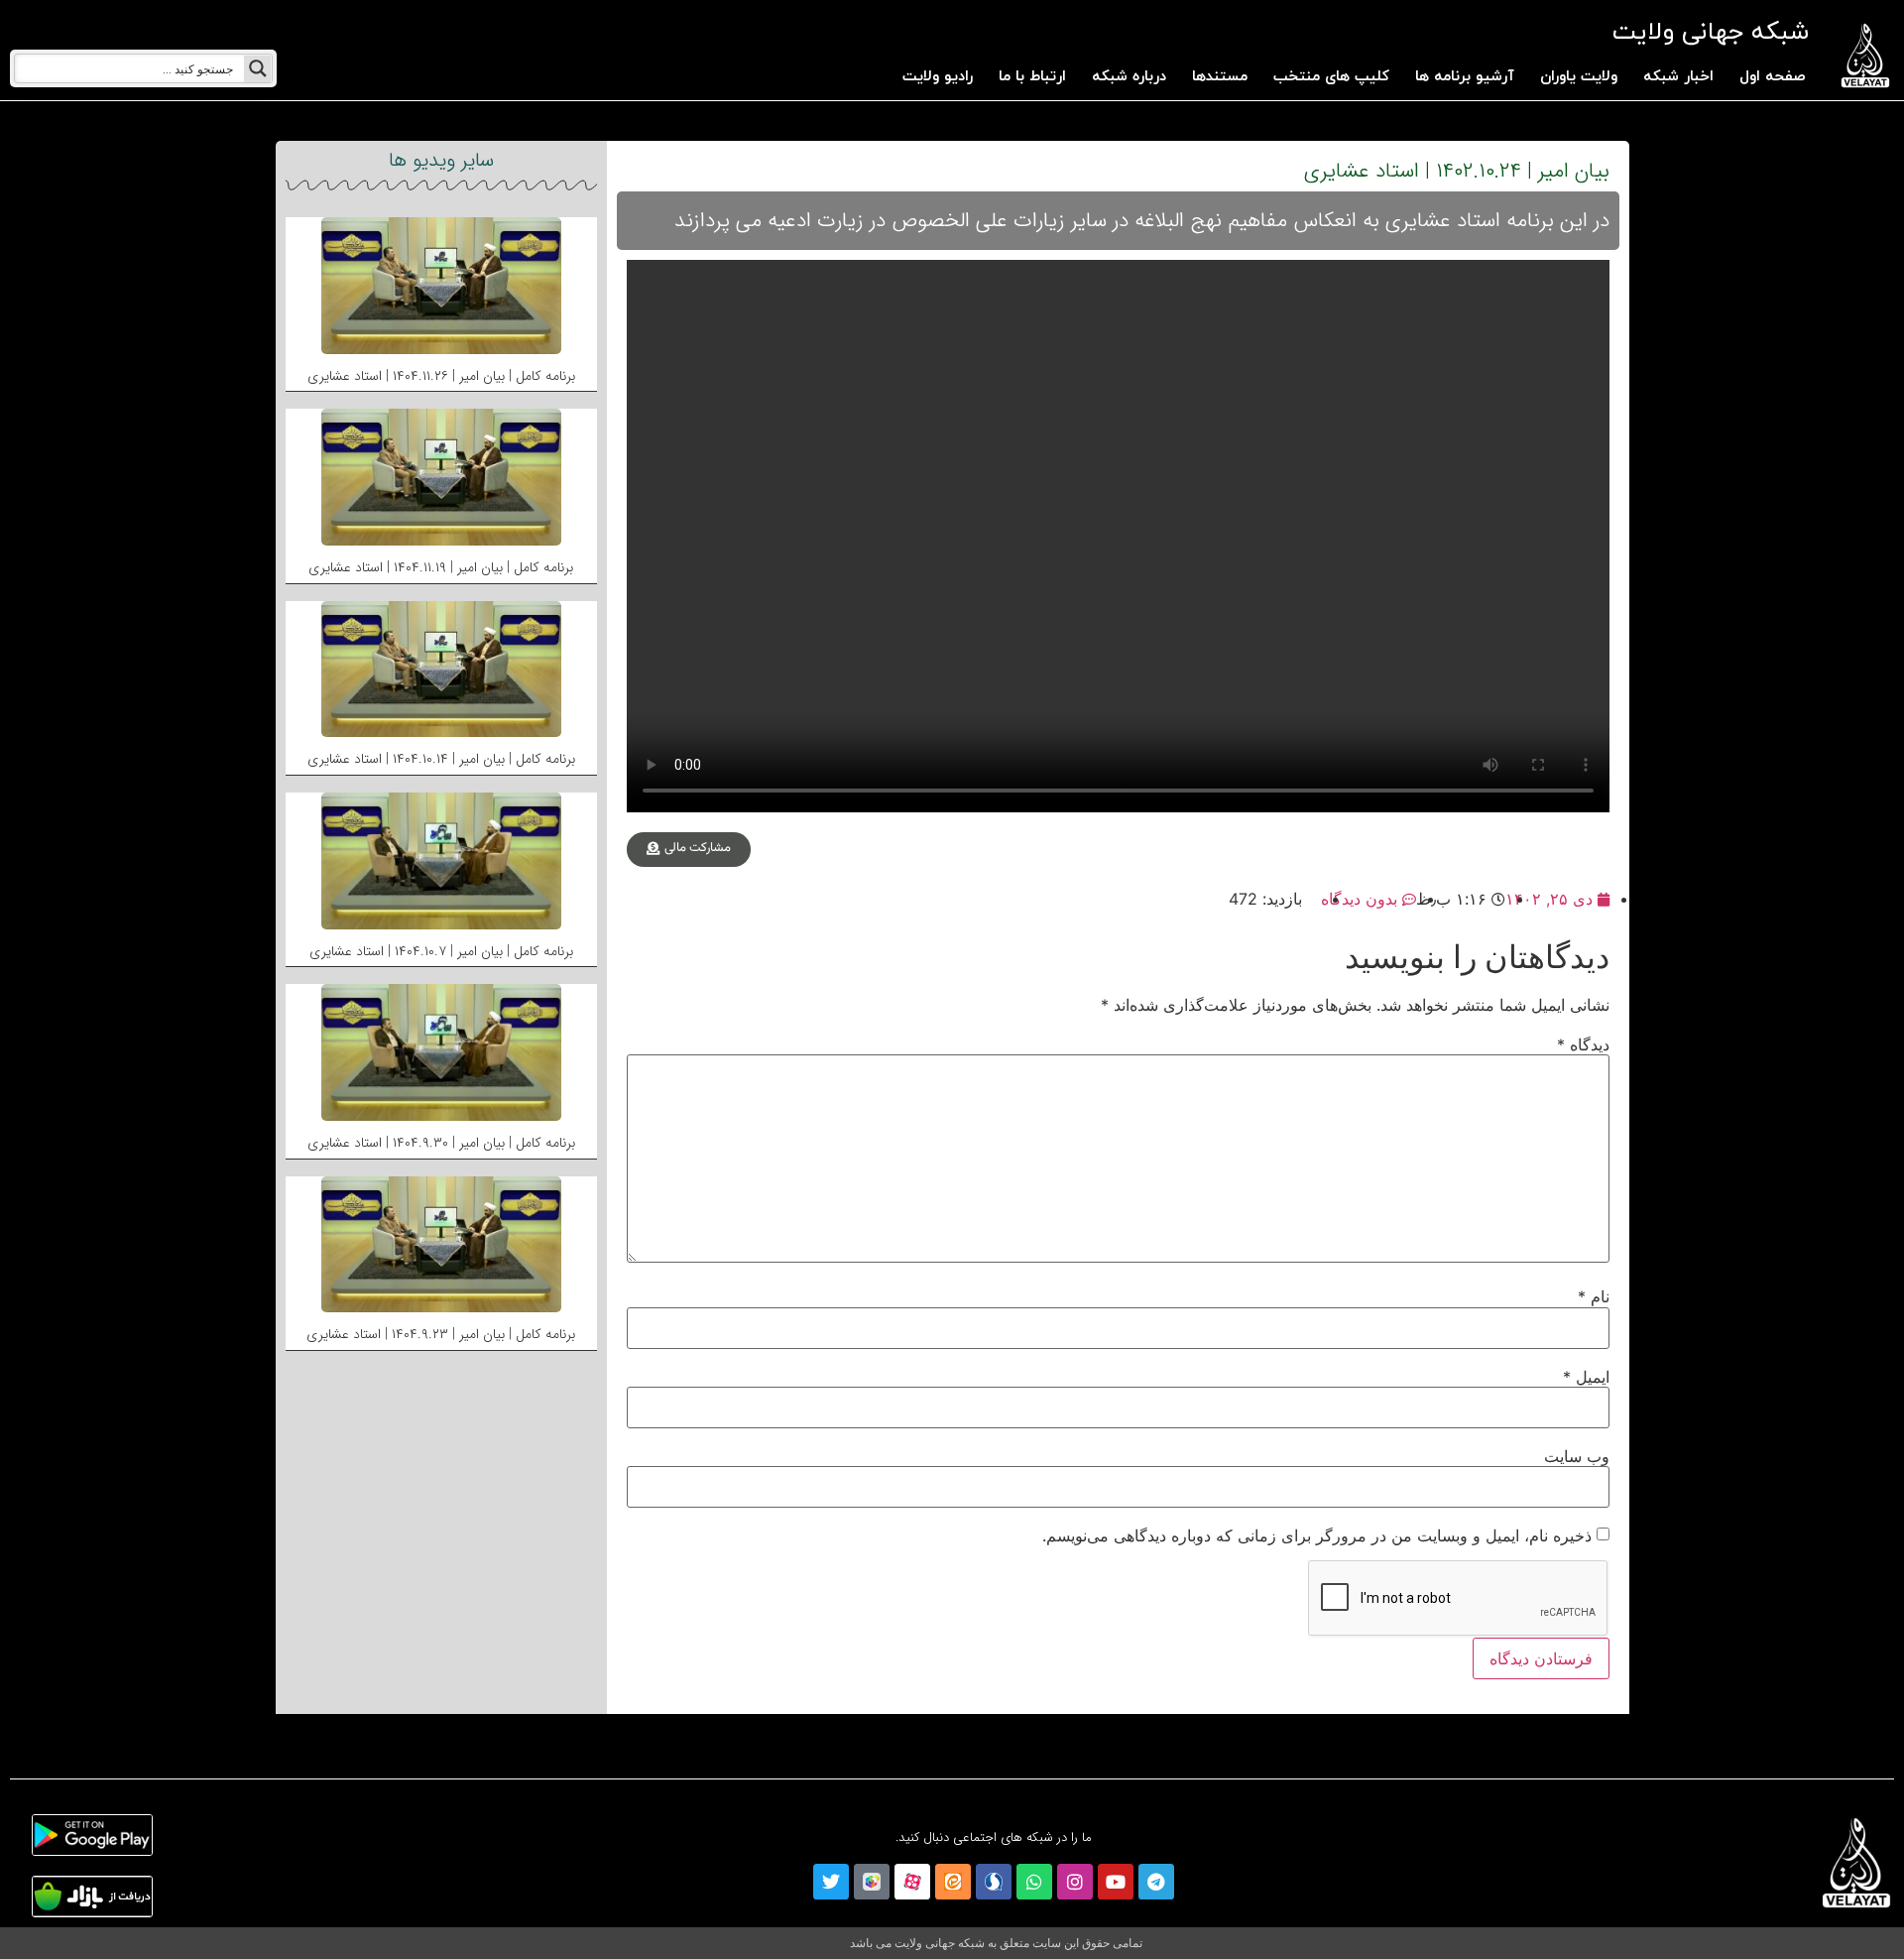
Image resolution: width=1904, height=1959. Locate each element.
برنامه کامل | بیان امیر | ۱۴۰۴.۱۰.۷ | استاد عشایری (441, 951)
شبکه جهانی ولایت (1710, 32)
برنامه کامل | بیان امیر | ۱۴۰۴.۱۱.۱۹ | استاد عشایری (441, 567)
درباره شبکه (1129, 77)
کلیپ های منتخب (1331, 77)
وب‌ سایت (1577, 1456)
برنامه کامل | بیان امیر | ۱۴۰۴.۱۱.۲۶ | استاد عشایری (441, 376)
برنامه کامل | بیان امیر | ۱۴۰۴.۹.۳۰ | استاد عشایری (441, 1143)
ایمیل (1586, 1377)
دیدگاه (1583, 1044)
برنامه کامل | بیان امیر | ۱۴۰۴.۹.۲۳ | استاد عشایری (441, 1334)
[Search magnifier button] (258, 68)
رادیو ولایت (938, 77)
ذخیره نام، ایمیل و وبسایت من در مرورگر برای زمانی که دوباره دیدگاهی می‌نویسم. (1317, 1535)
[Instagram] (1075, 1882)
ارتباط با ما (1032, 77)
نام (1594, 1296)
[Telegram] (1156, 1882)
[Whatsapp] (1034, 1882)
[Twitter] (831, 1882)
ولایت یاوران (1579, 77)
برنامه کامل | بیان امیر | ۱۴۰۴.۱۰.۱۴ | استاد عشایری (441, 759)
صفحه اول (1773, 77)
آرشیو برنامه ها (1465, 77)
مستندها (1220, 77)
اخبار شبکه (1678, 77)
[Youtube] (1116, 1882)
